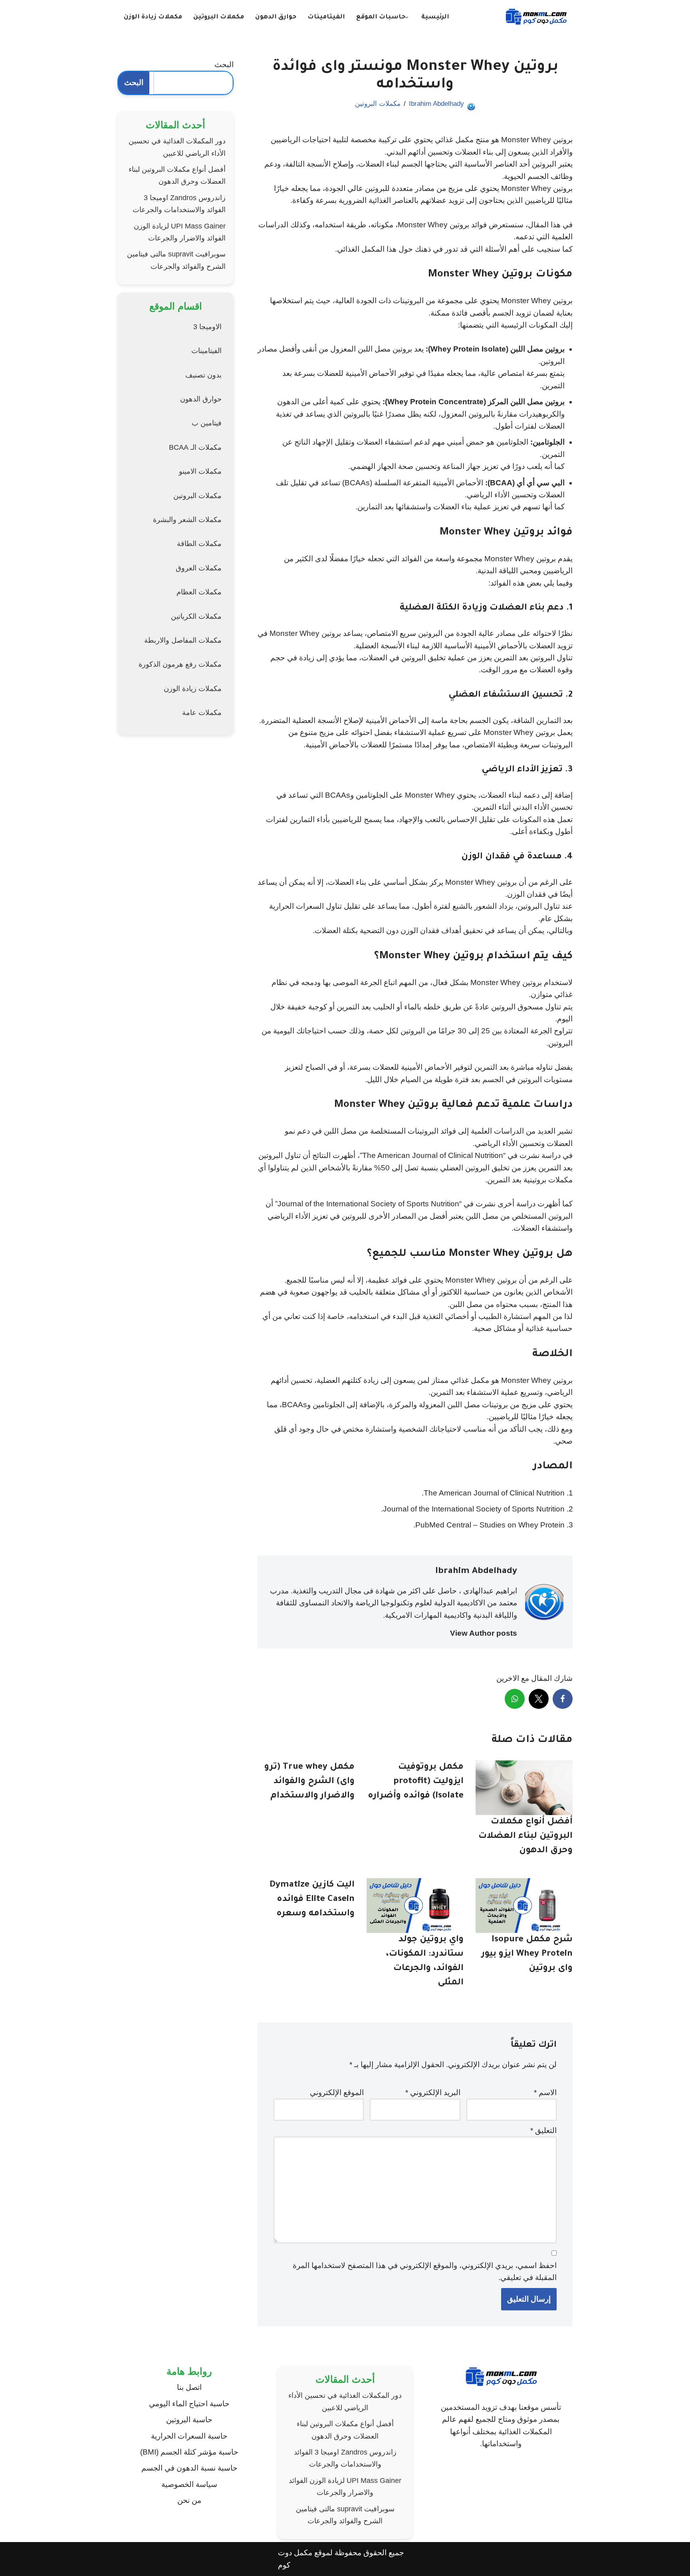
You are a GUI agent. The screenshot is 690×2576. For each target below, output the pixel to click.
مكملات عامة (202, 713)
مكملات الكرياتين (196, 616)
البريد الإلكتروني (433, 2092)
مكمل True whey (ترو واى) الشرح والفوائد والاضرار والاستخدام (309, 1782)
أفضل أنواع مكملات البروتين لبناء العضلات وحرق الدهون (525, 1837)
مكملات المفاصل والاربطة (183, 640)
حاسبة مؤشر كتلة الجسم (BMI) (189, 2452)
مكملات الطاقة (199, 544)
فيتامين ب (207, 423)
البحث (224, 65)
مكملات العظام (199, 592)
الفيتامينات (326, 17)
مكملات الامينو (200, 471)
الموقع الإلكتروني (337, 2092)
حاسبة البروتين (189, 2420)
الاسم (545, 2092)
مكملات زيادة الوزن (153, 17)
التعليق (543, 2130)
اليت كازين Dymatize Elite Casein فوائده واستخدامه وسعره (312, 1900)
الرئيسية (435, 17)
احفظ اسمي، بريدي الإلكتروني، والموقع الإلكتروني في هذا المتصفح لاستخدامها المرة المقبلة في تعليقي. (425, 2271)
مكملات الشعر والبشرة (187, 520)
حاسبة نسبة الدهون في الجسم (189, 2468)
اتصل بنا (189, 2387)
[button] (407, 17)
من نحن (189, 2500)
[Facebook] (563, 1699)
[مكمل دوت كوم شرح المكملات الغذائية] (536, 17)
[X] (539, 1699)
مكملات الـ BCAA (195, 447)
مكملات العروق (199, 568)
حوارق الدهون (276, 17)
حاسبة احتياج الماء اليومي (189, 2404)
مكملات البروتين (219, 17)
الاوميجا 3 (207, 327)
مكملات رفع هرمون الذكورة (180, 664)
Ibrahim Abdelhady (436, 104)
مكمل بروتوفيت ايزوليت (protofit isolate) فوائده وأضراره (416, 1782)
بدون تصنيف (203, 375)
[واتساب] (515, 1699)
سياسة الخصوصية (189, 2484)
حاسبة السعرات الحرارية (189, 2436)
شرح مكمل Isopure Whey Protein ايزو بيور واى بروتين (527, 1954)
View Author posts (484, 1633)
